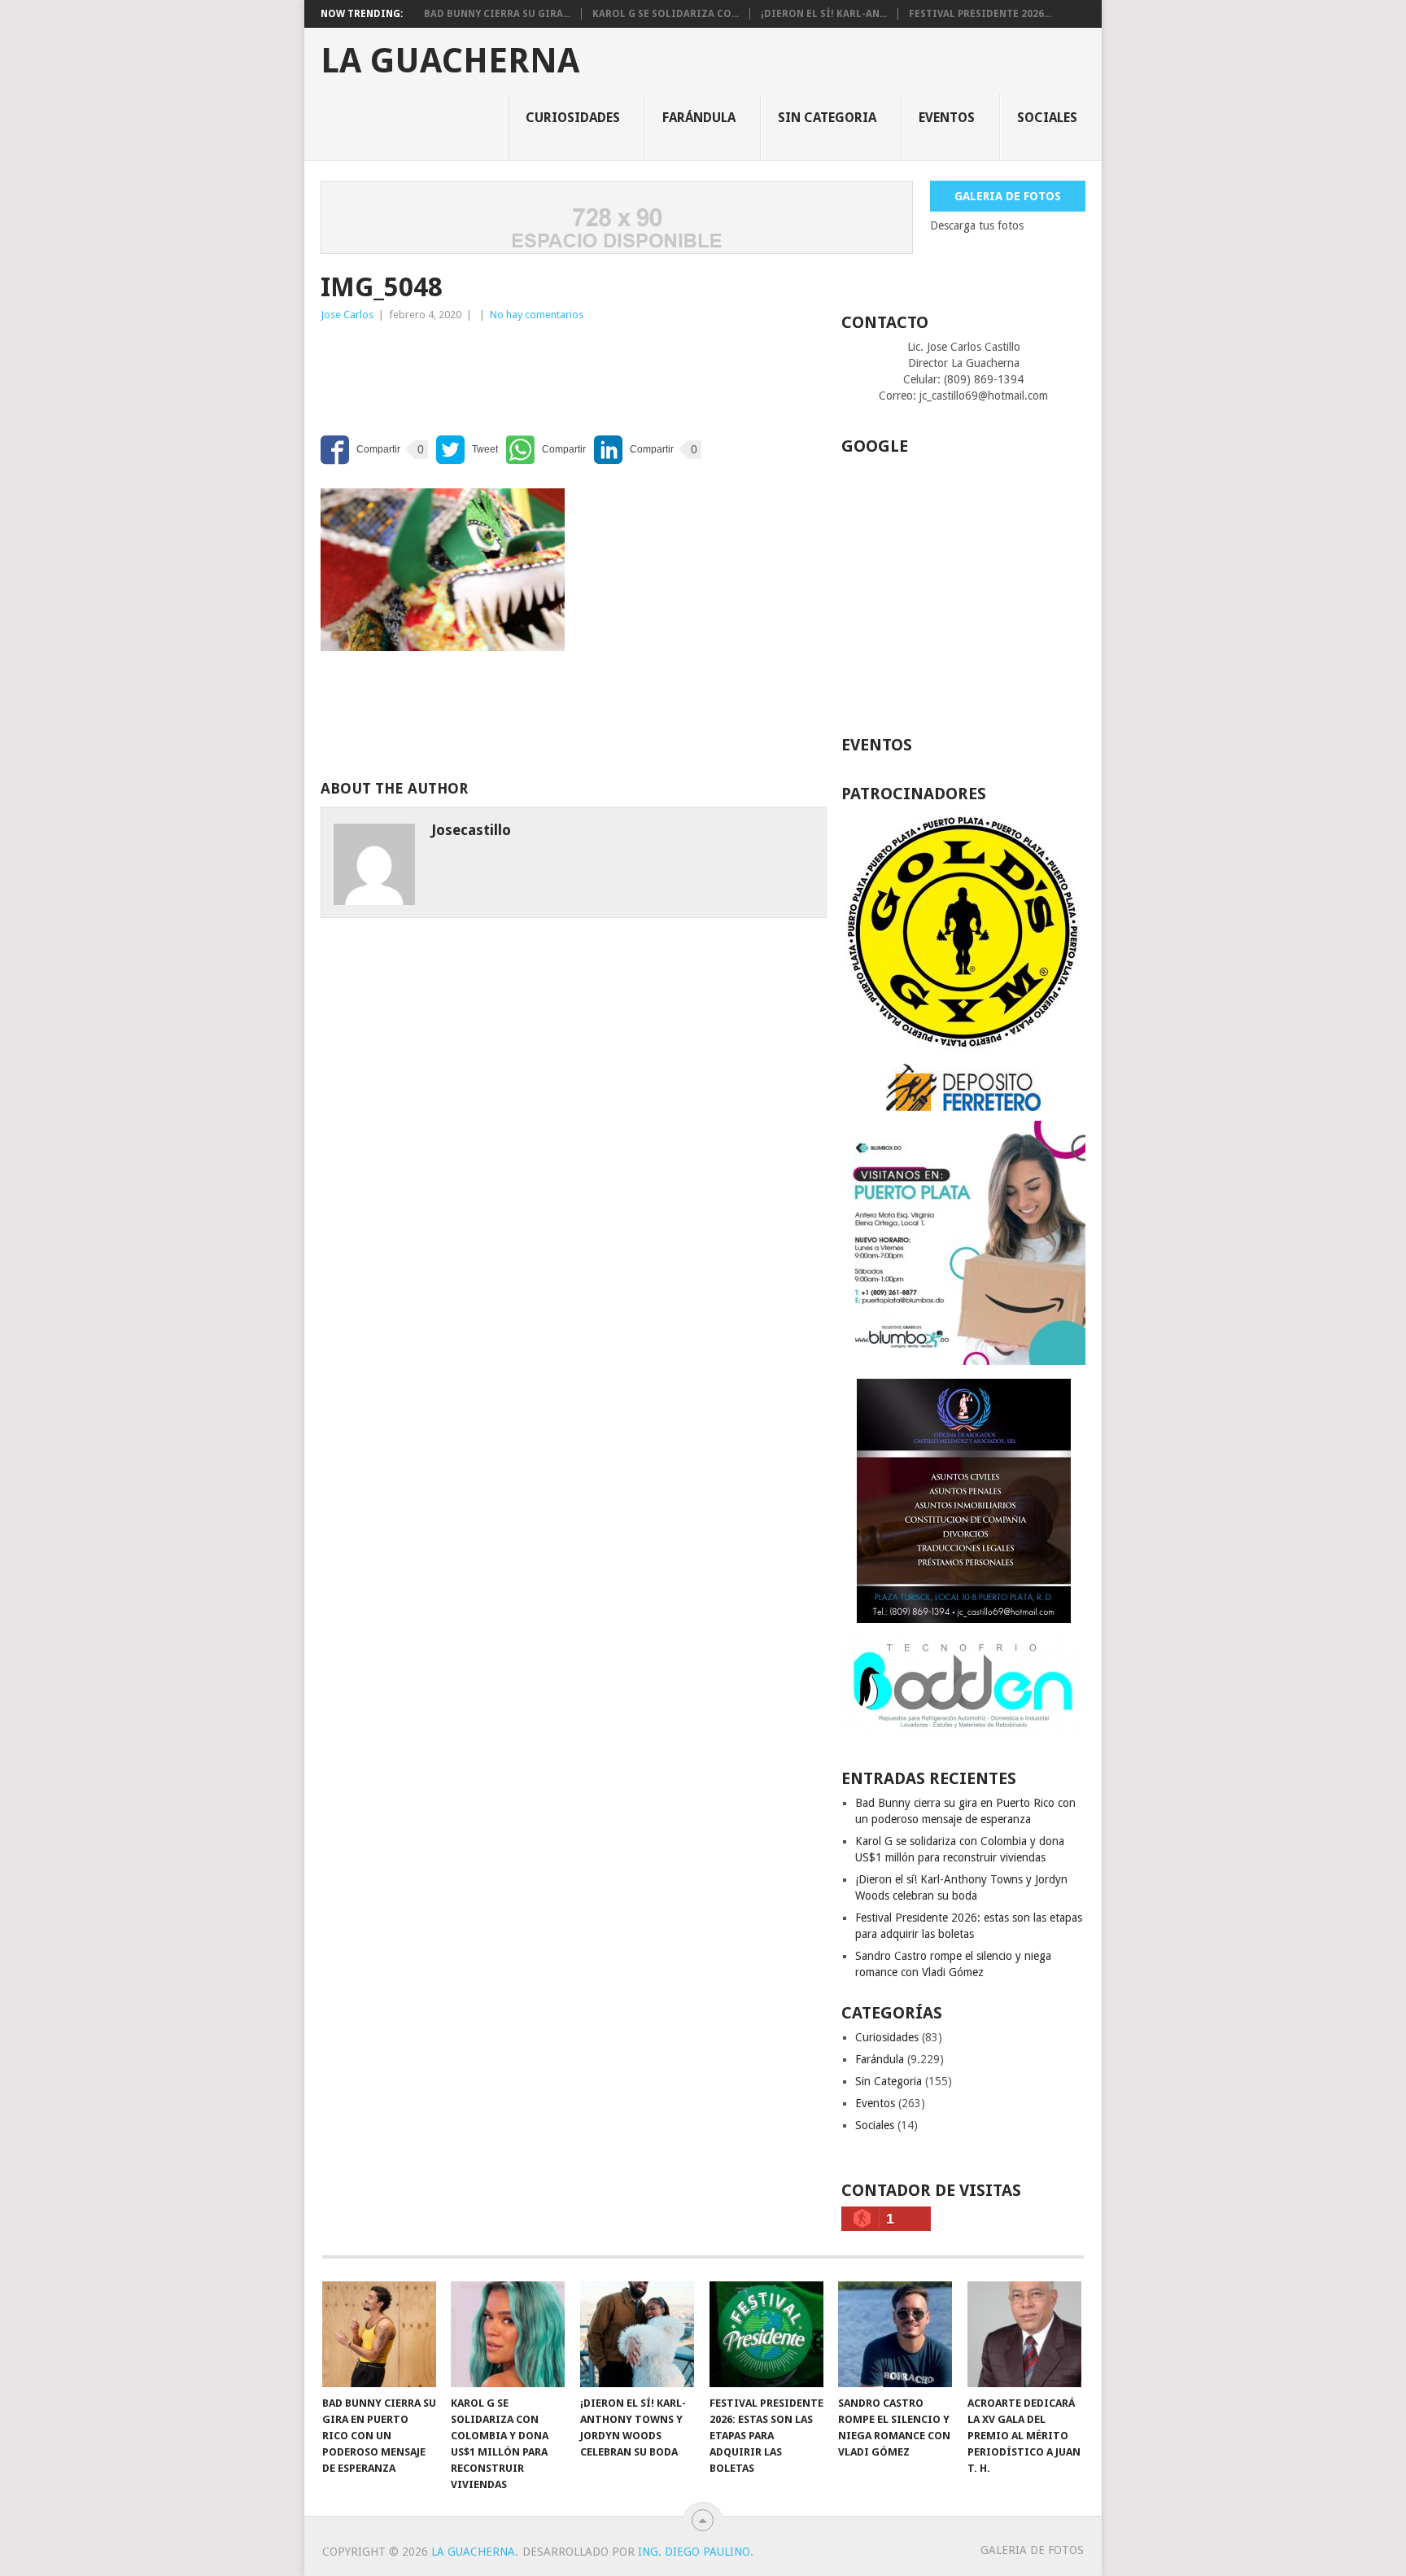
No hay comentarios (537, 315)
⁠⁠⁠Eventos (947, 118)
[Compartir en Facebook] (360, 450)
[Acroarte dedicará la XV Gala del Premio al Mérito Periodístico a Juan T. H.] (1024, 2334)
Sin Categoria (827, 118)
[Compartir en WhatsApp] (546, 450)
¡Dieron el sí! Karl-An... (824, 14)
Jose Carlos (347, 315)
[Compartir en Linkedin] (634, 450)
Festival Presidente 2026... (980, 14)
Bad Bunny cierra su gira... (497, 14)
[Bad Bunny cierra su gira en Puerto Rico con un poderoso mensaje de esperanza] (379, 2334)
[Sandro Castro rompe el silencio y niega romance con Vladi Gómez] (895, 2334)
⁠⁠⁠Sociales (1047, 118)
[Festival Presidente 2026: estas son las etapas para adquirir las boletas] (766, 2334)
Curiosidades (573, 118)
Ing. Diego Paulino (694, 2552)
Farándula (699, 118)
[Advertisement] (451, 373)
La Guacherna (450, 61)
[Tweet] (467, 450)
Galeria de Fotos (1008, 196)
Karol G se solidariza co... (666, 14)
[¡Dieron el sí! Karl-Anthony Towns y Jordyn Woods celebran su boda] (637, 2334)
